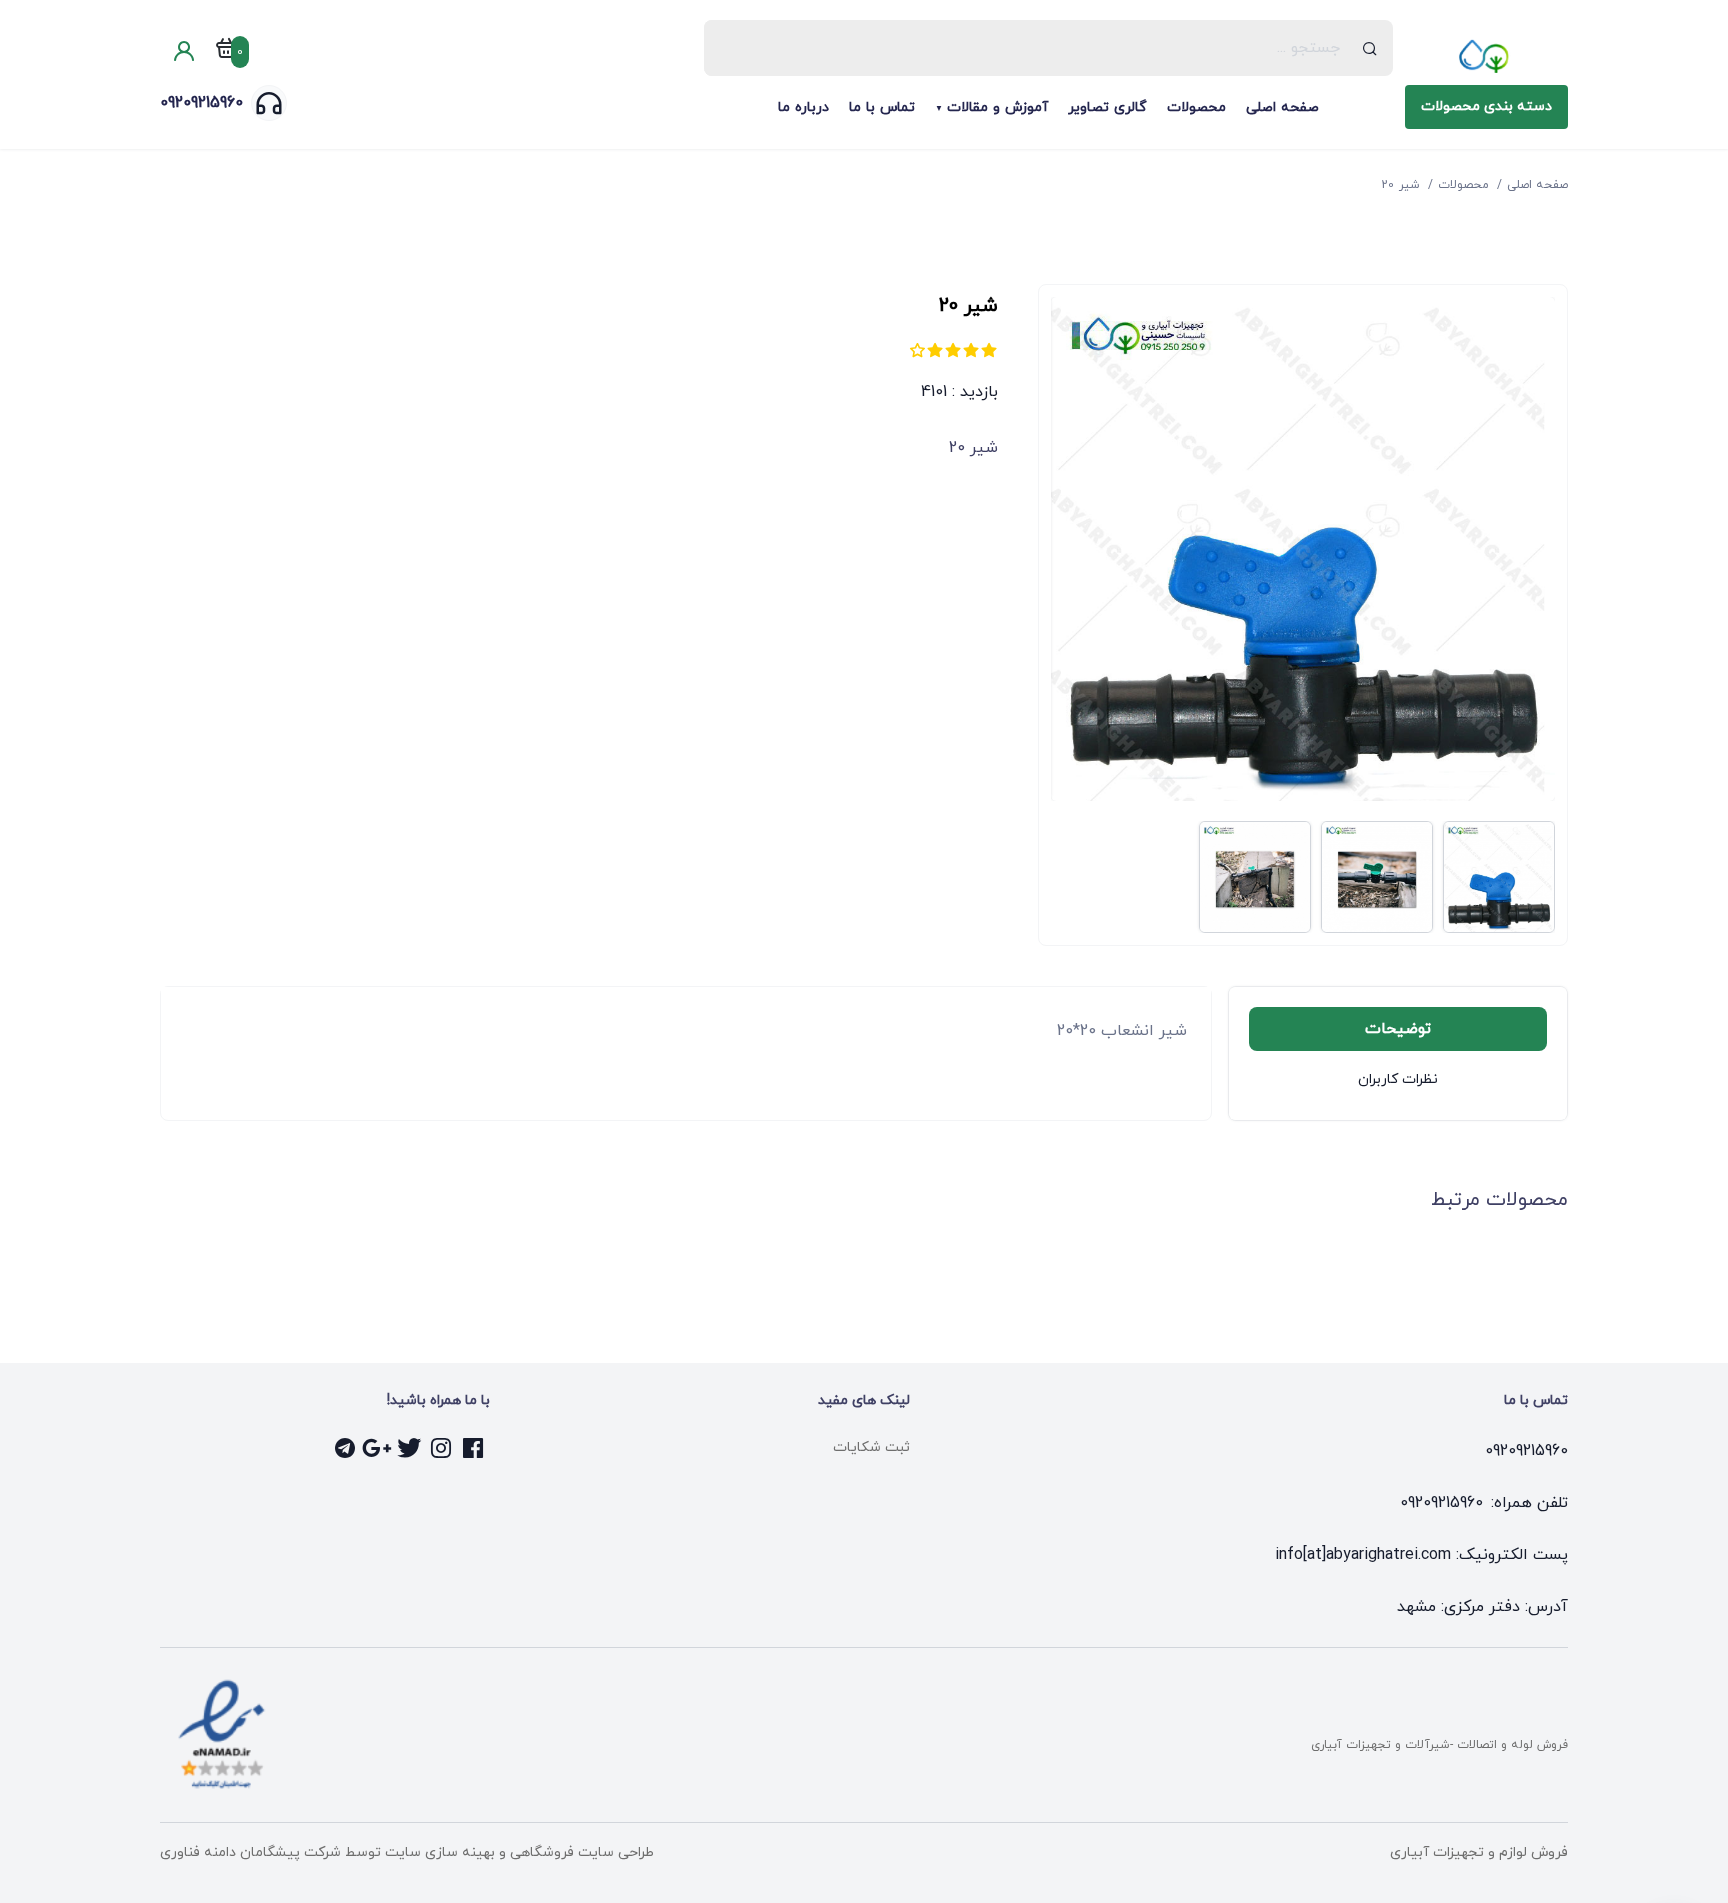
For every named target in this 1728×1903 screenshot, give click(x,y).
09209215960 (201, 103)
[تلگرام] (346, 1448)
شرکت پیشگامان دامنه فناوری (250, 1852)
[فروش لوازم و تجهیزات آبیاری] (1486, 56)
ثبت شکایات (871, 1447)
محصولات (1196, 107)
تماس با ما (882, 107)
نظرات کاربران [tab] (1398, 1079)
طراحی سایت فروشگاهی (580, 1852)
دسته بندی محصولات (1486, 106)
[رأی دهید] (989, 350)
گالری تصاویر (1107, 107)
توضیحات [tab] (1398, 1029)
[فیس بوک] (474, 1448)
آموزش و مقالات (997, 107)
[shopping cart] (226, 52)
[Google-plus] (378, 1448)
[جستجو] (1370, 48)
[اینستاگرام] (442, 1448)
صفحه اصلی (1282, 107)
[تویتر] (410, 1448)
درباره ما (803, 107)
